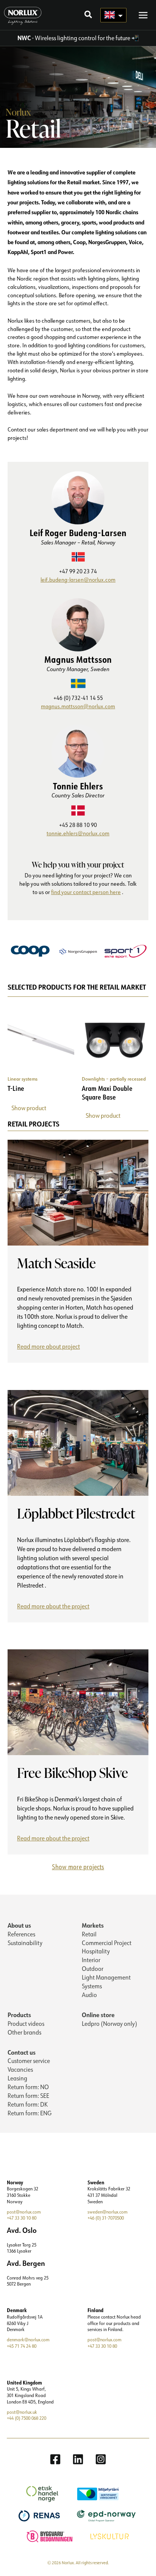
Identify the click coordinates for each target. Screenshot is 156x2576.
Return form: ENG (30, 2113)
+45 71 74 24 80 (22, 2346)
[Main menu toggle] (143, 15)
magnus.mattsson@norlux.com (78, 706)
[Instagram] (101, 2459)
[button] (89, 15)
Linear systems (23, 1079)
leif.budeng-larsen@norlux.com (78, 580)
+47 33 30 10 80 (22, 2218)
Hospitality (96, 1951)
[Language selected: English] (113, 15)
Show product (29, 1108)
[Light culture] (111, 2536)
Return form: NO (28, 2087)
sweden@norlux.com (108, 2212)
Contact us (22, 2052)
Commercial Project (107, 1943)
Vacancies (20, 2069)
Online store (98, 2015)
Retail (89, 1934)
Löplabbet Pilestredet (76, 1513)
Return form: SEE (28, 2096)
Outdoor (93, 1969)
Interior (91, 1960)
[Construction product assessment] (51, 2536)
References (21, 1934)
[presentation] (78, 1193)
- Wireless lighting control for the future (74, 38)
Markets (93, 1925)
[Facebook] (55, 2459)
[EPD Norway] (107, 2515)
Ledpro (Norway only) (109, 2024)
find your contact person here (86, 892)
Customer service (29, 2061)
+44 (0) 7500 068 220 (27, 2418)
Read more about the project (56, 1607)
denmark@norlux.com (28, 2340)
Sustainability (25, 1943)
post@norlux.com (24, 2212)
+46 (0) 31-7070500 (106, 2218)
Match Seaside (56, 1263)
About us (19, 1925)
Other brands (24, 2032)
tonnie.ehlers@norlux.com (78, 833)
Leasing (17, 2078)
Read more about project (50, 1348)
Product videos (26, 2024)
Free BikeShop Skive (73, 1773)
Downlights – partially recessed (114, 1079)
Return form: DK (28, 2104)
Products (19, 2015)
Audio (89, 1995)
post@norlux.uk (22, 2412)
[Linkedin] (78, 2459)
